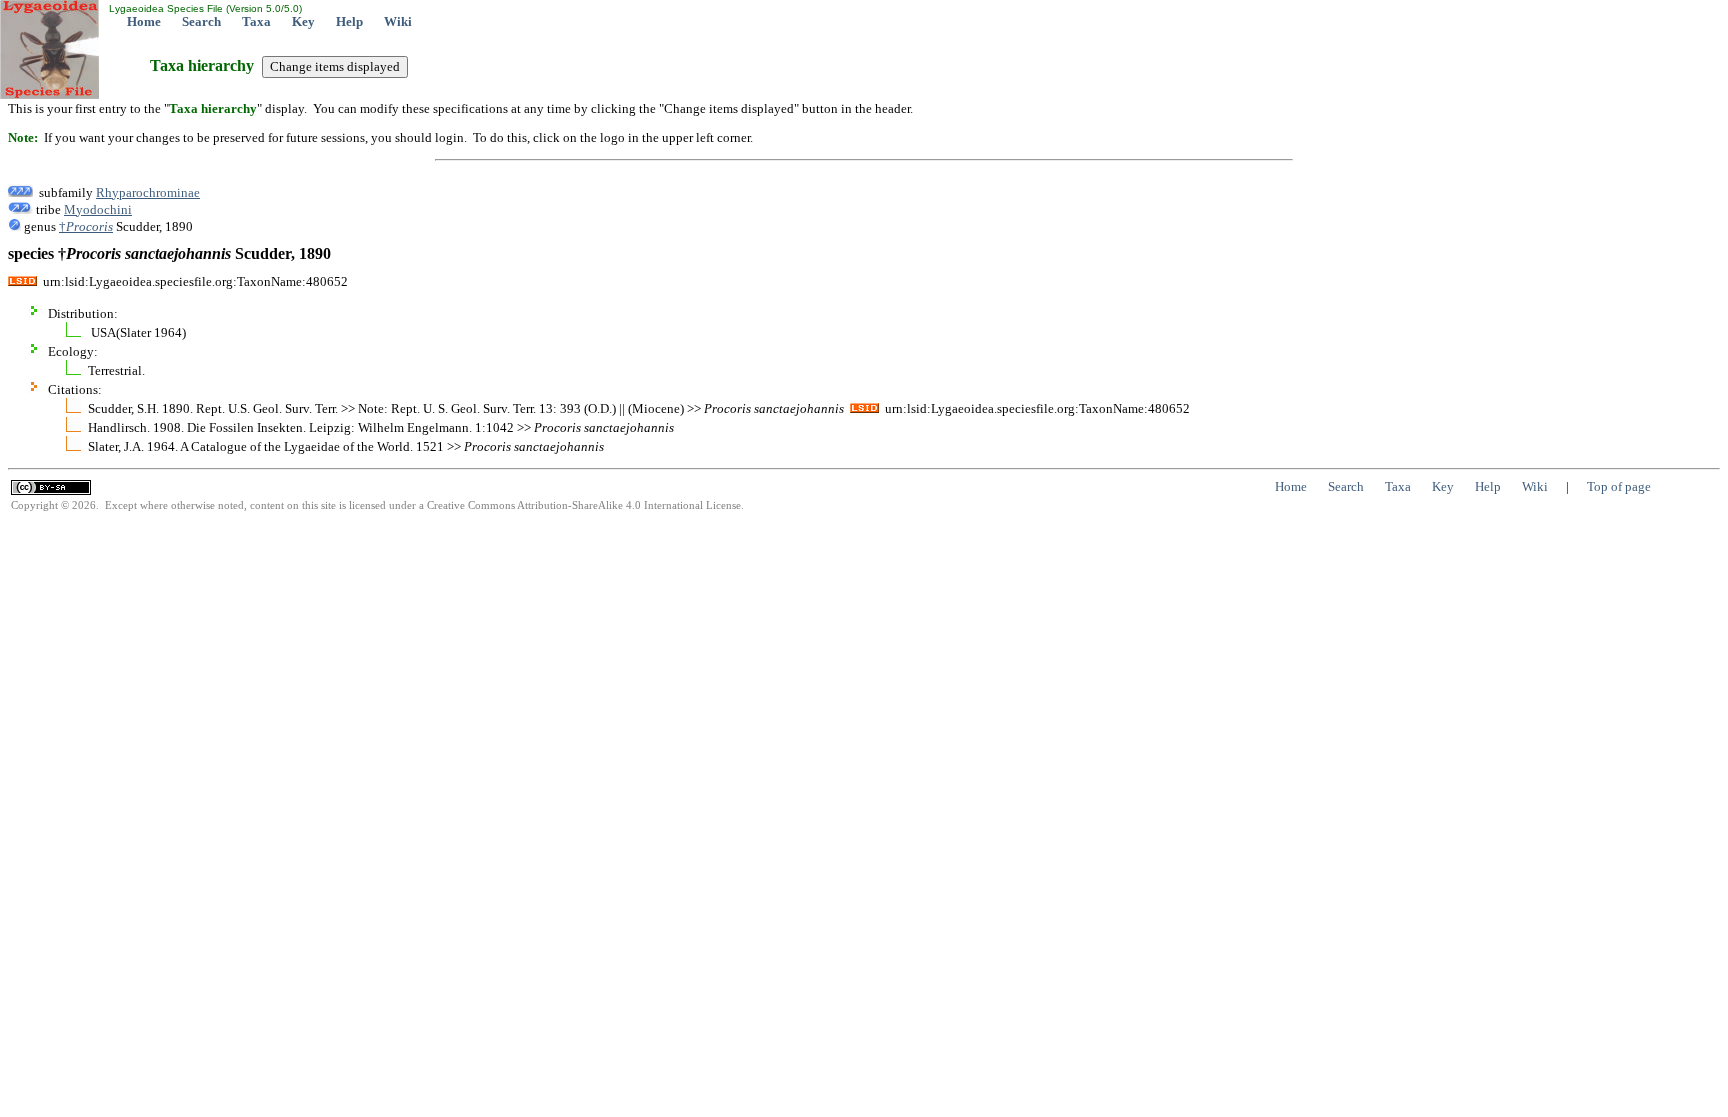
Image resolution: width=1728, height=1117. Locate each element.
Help (349, 21)
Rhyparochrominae (148, 192)
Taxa (256, 21)
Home (144, 21)
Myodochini (98, 209)
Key (303, 21)
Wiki (398, 21)
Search (201, 21)
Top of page (1619, 486)
